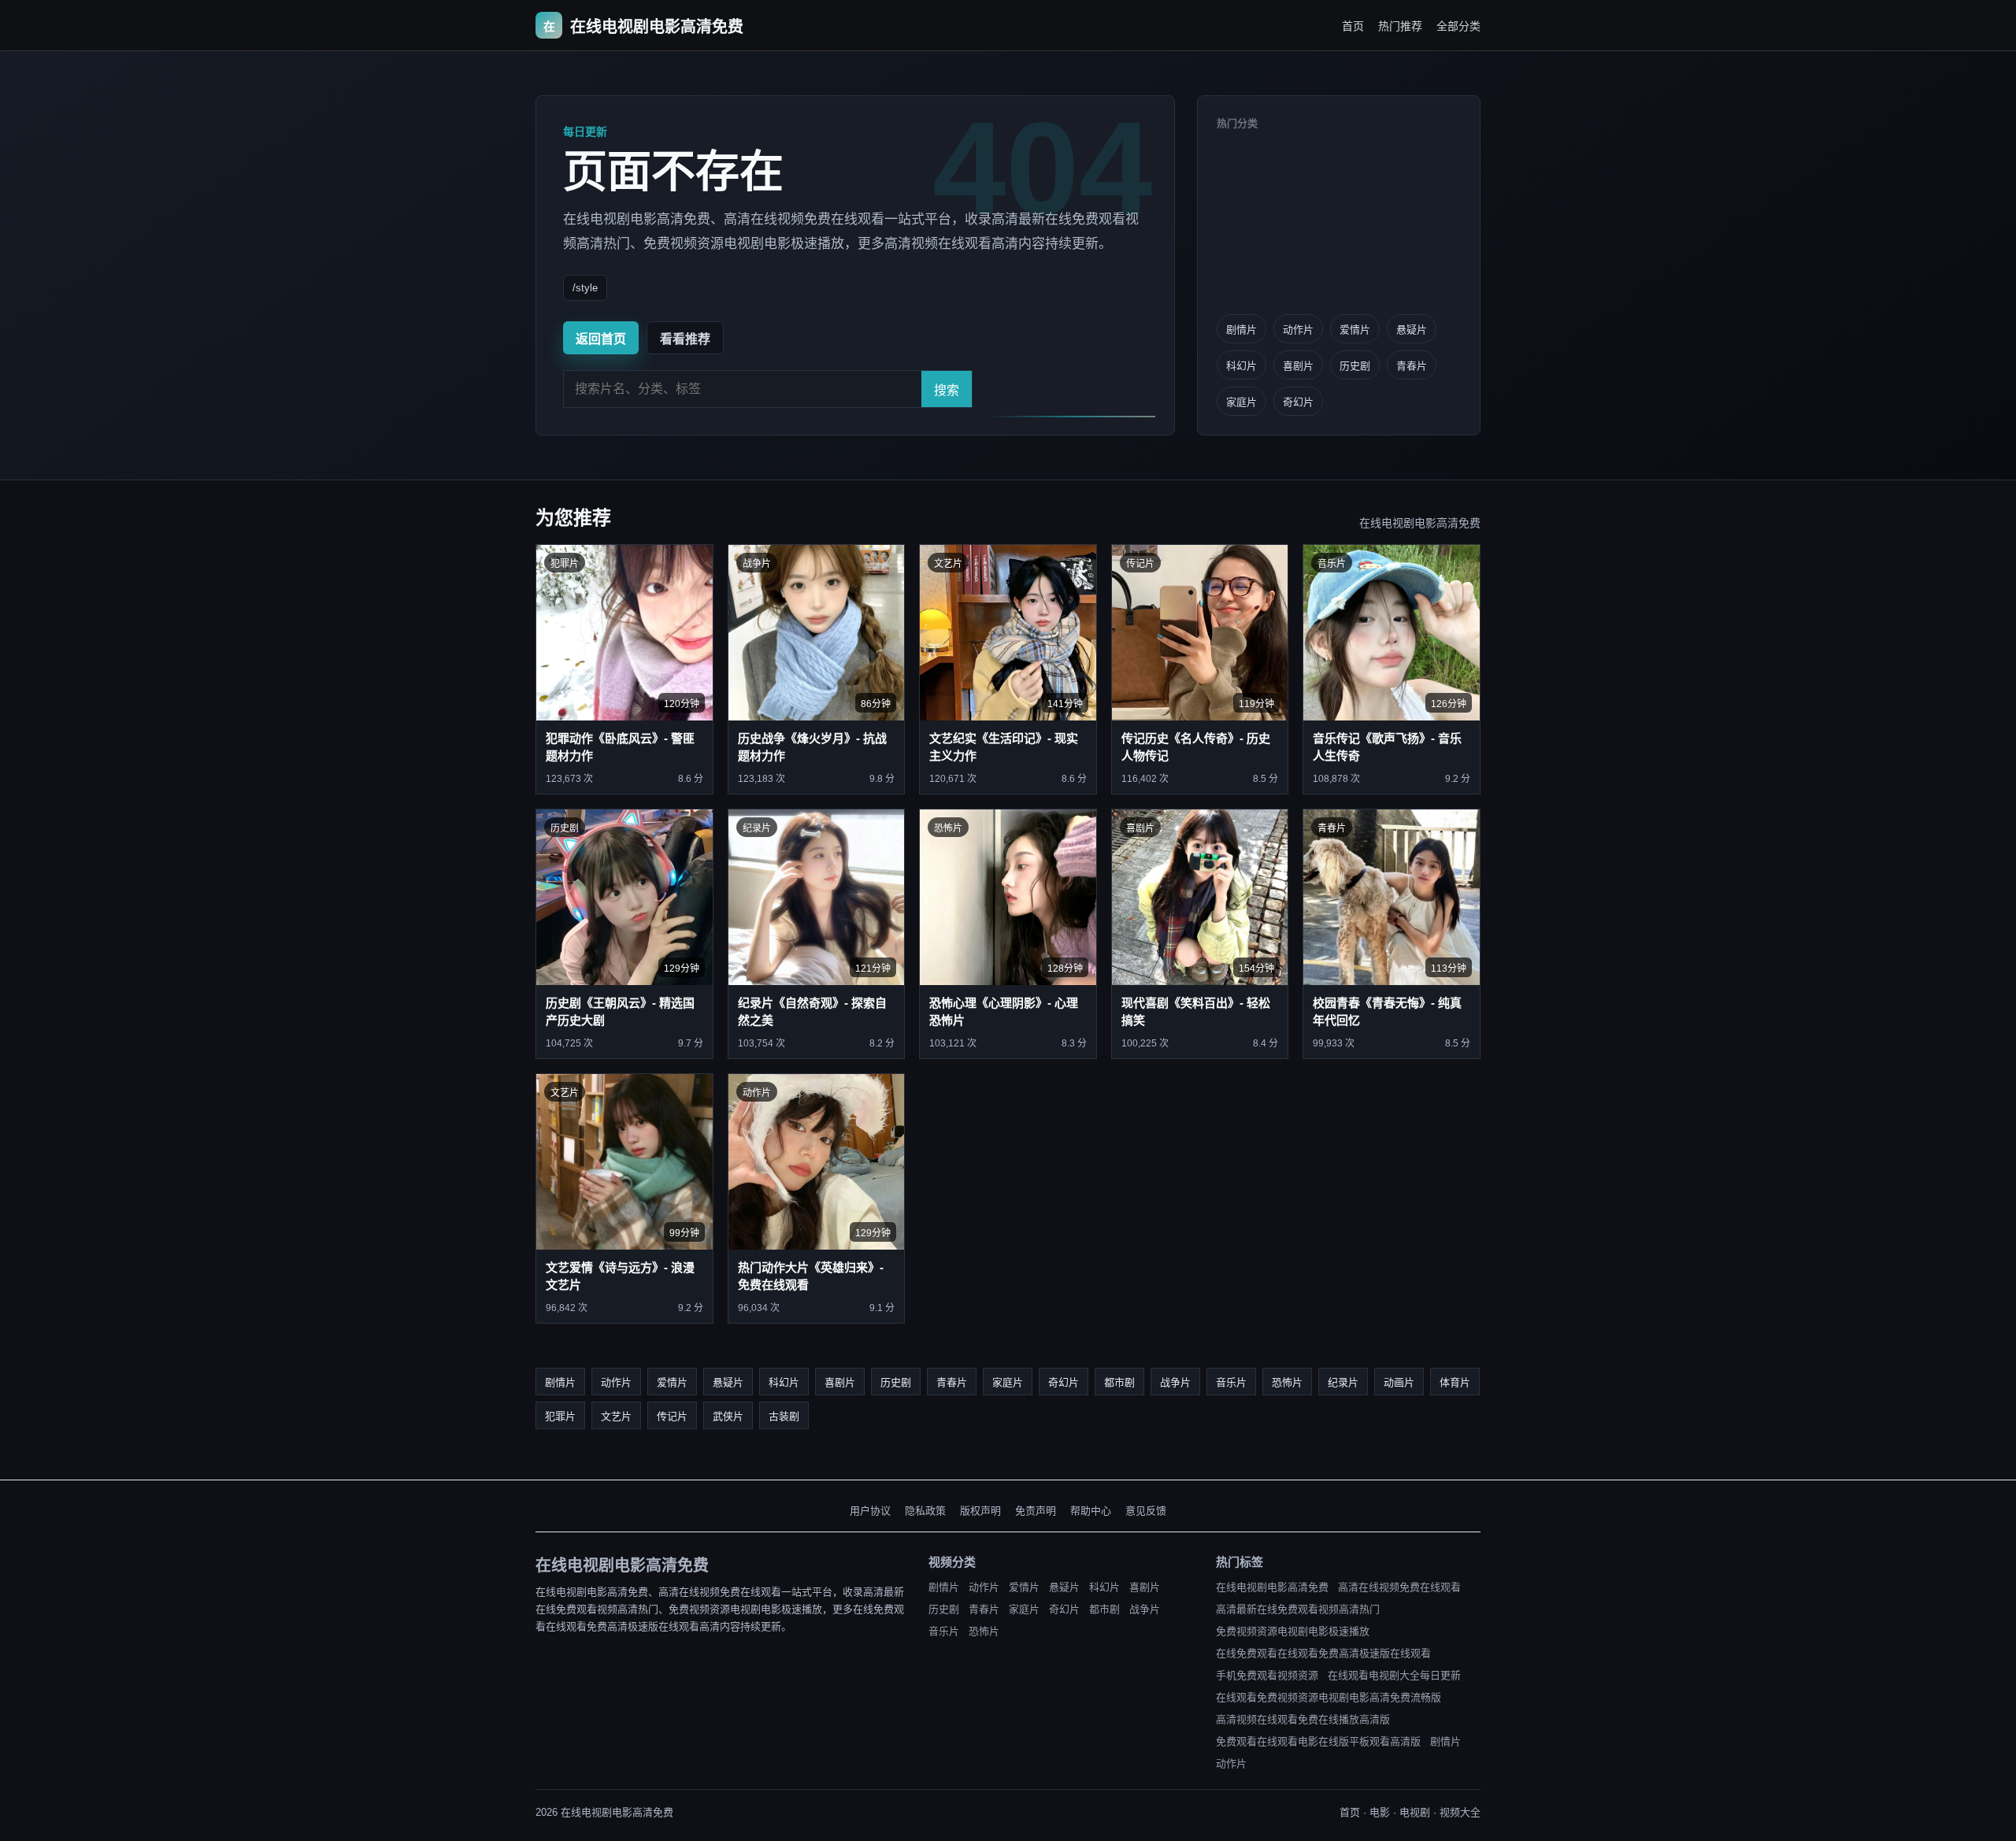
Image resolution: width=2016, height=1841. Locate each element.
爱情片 (1355, 330)
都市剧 (1119, 1382)
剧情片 (1241, 330)
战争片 (1175, 1382)
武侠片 (728, 1416)
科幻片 (1241, 366)
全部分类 (1458, 26)
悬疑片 (1412, 330)
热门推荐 (1400, 26)
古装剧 (784, 1416)
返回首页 (601, 339)
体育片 (1455, 1382)
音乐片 (1231, 1382)
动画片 (1399, 1382)
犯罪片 (560, 1416)
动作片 (1298, 330)
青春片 (1412, 366)
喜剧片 (1298, 366)
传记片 (672, 1416)
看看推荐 (685, 339)
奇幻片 (1298, 402)
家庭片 (1241, 402)
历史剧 (1355, 366)
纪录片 (1343, 1382)
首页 (1353, 26)
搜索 (947, 390)
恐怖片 (1287, 1382)
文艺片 (616, 1416)
